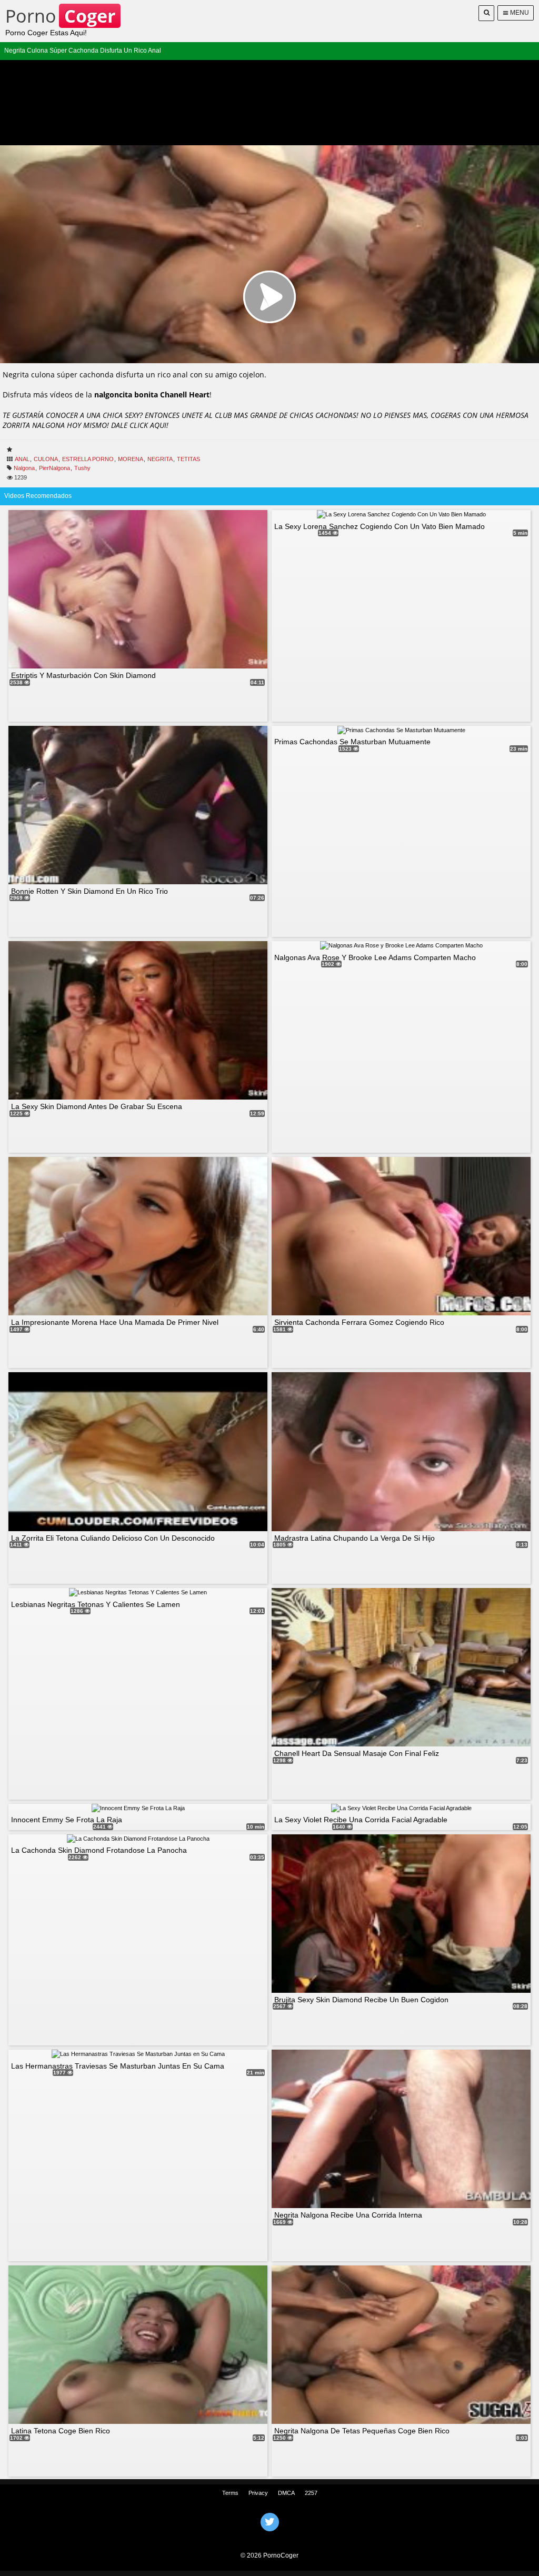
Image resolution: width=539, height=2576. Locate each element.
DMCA (286, 2493)
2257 (311, 2493)
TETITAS (188, 459)
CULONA (46, 459)
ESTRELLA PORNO (88, 459)
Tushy (82, 468)
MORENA (131, 459)
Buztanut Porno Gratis (269, 2535)
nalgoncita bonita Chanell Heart (152, 395)
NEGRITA (160, 459)
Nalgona (24, 468)
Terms (230, 2493)
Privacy (258, 2493)
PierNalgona (54, 468)
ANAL (22, 459)
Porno (60, 16)
